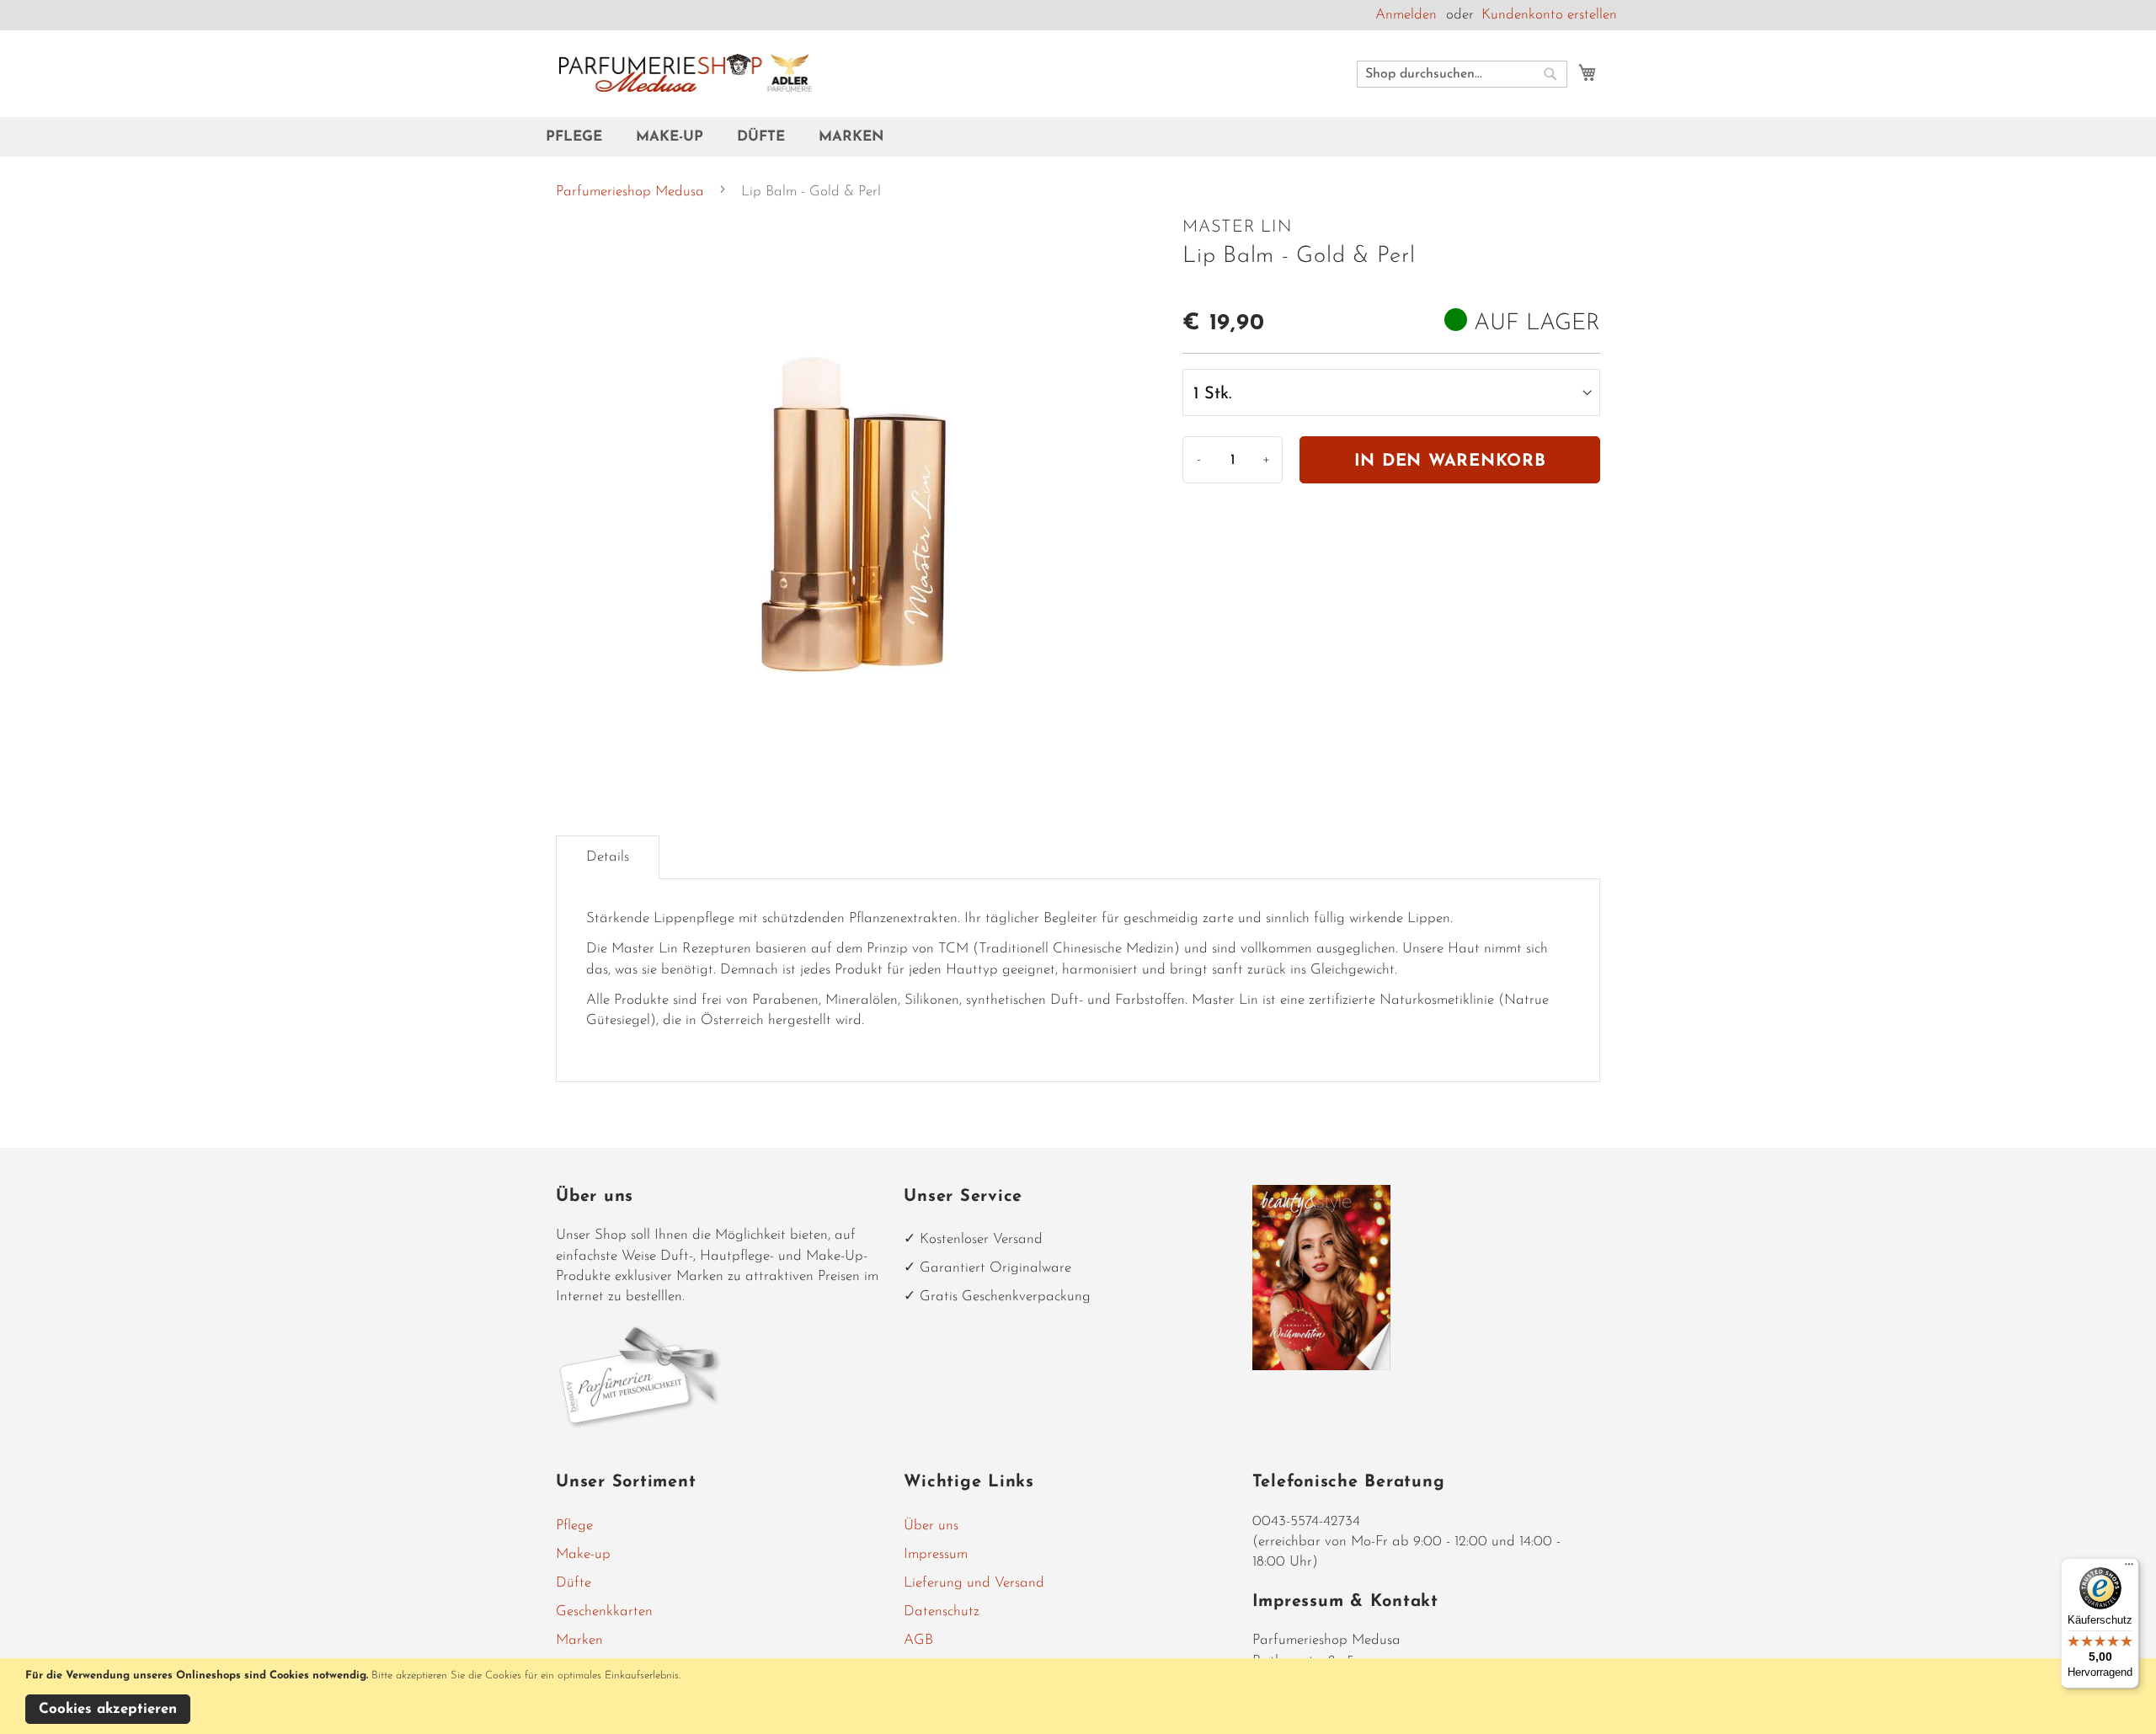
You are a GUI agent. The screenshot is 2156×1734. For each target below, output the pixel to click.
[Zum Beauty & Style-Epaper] (1322, 1366)
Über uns (931, 1526)
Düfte (574, 1583)
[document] (1081, 1696)
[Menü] (2129, 1568)
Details (608, 857)
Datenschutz (942, 1611)
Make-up (583, 1554)
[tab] (608, 857)
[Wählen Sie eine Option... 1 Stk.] (1391, 392)
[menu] (1078, 137)
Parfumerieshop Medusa (630, 192)
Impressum (936, 1554)
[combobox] (1462, 74)
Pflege (574, 1526)
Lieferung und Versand (974, 1583)
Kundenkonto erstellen (1549, 15)
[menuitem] (582, 137)
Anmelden (1406, 15)
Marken (579, 1640)
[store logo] (686, 73)
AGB (918, 1640)
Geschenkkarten (604, 1611)
